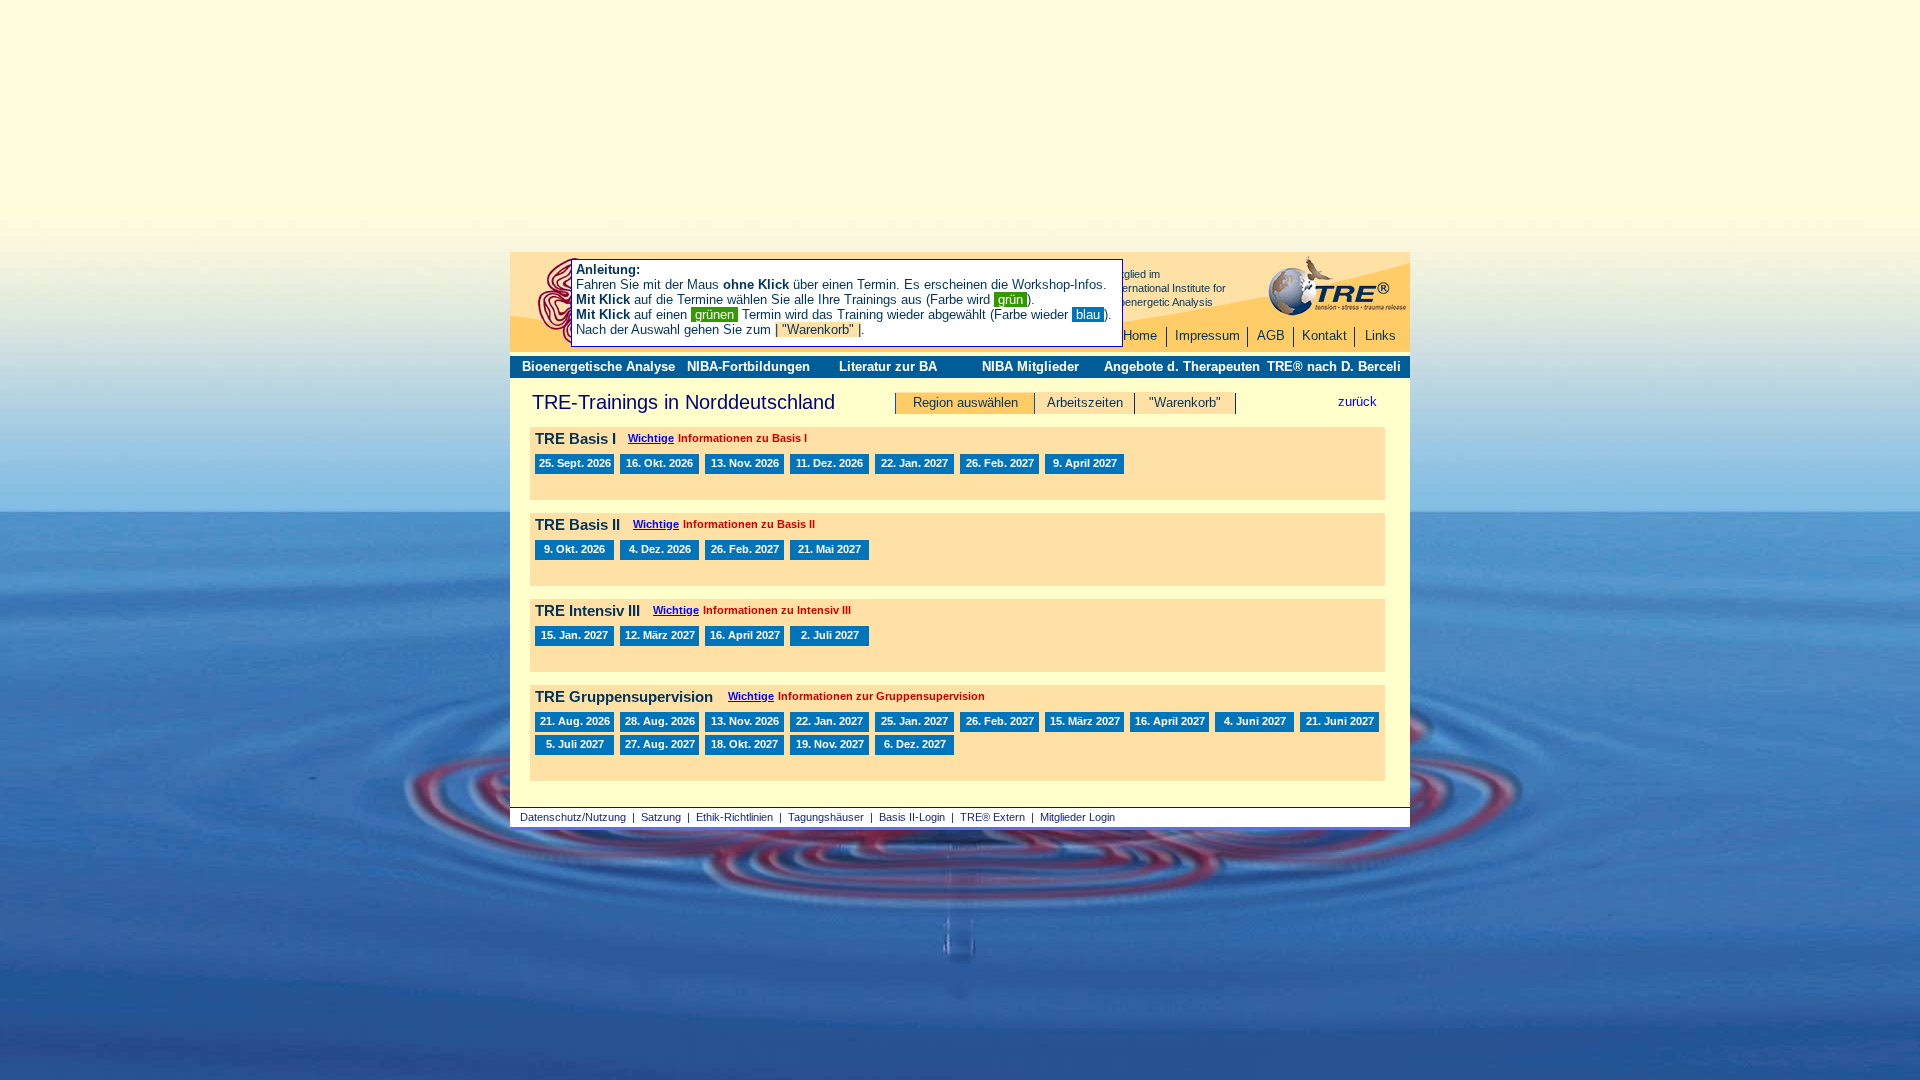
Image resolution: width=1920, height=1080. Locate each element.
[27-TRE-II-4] (829, 550)
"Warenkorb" (1185, 402)
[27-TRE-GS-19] (829, 745)
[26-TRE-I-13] (574, 464)
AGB (1271, 335)
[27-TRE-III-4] (829, 636)
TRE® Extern (992, 817)
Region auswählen (965, 402)
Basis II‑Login (912, 817)
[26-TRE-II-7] (659, 550)
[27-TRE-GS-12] (574, 745)
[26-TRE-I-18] (829, 464)
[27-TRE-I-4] (999, 464)
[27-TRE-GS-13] (659, 745)
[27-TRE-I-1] (914, 464)
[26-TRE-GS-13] (659, 722)
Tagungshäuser (826, 817)
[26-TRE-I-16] (744, 464)
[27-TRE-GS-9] (1254, 722)
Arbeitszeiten (1085, 402)
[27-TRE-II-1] (744, 550)
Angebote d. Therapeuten (1182, 366)
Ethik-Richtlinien (734, 817)
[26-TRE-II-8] (574, 550)
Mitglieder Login (1077, 817)
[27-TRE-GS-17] (744, 745)
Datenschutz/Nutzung (573, 817)
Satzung (661, 817)
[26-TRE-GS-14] (574, 722)
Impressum (1207, 335)
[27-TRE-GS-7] (1169, 722)
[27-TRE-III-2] (659, 636)
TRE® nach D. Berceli (1334, 366)
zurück (1357, 401)
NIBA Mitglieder (1030, 366)
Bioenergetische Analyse (598, 366)
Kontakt (1324, 335)
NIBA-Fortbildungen (748, 366)
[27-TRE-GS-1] (829, 722)
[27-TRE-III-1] (574, 636)
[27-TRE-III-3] (744, 636)
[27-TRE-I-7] (1084, 464)
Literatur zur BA (888, 366)
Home (1140, 335)
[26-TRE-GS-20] (744, 722)
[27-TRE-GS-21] (914, 745)
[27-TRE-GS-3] (999, 722)
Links (1380, 335)
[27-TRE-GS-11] (1339, 722)
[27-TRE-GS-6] (1084, 722)
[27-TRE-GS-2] (914, 722)
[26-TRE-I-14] (659, 464)
